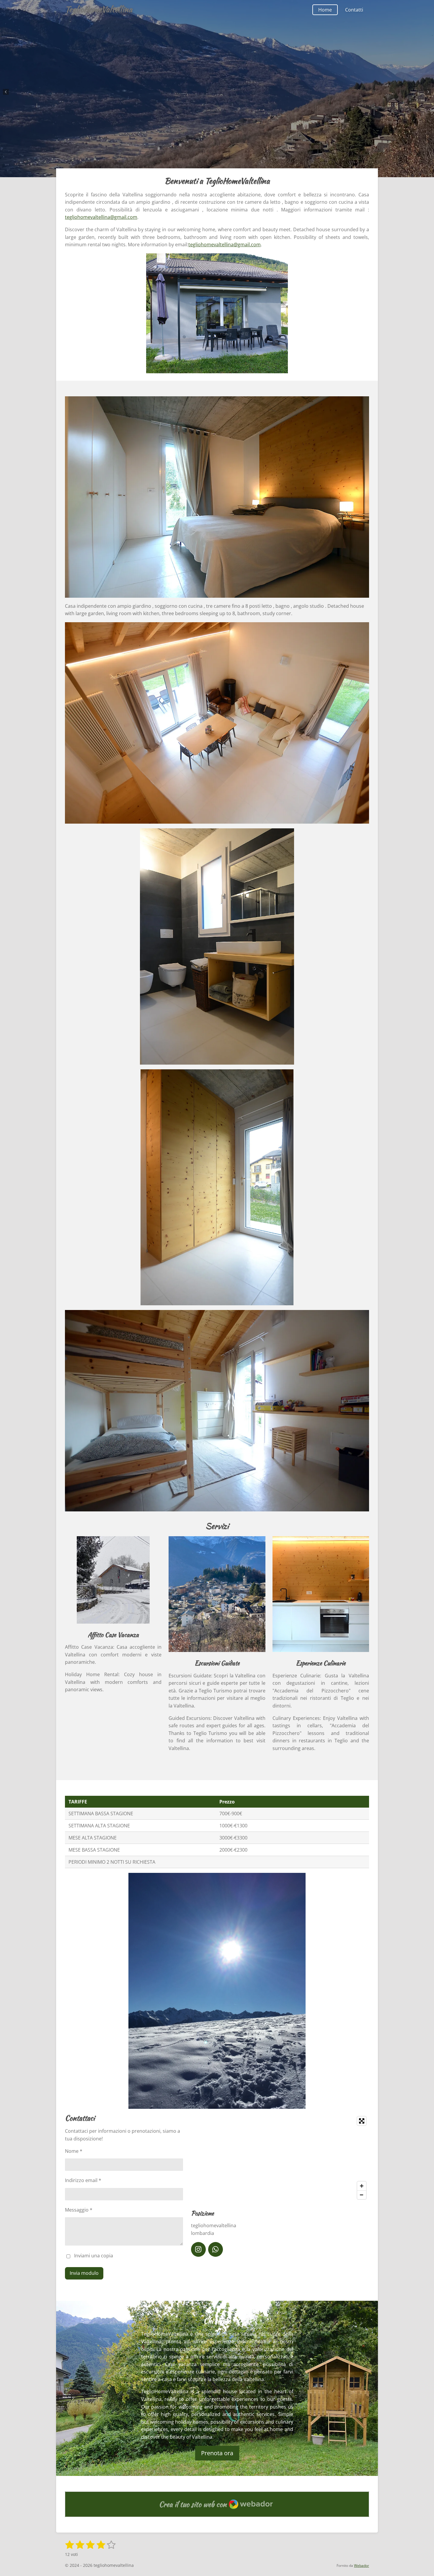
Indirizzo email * (83, 2180)
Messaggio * (79, 2210)
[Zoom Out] (362, 2195)
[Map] (280, 2158)
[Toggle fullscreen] (362, 2121)
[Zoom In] (362, 2186)
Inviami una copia (94, 2256)
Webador (362, 2566)
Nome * (74, 2151)
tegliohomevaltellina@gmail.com (101, 217)
